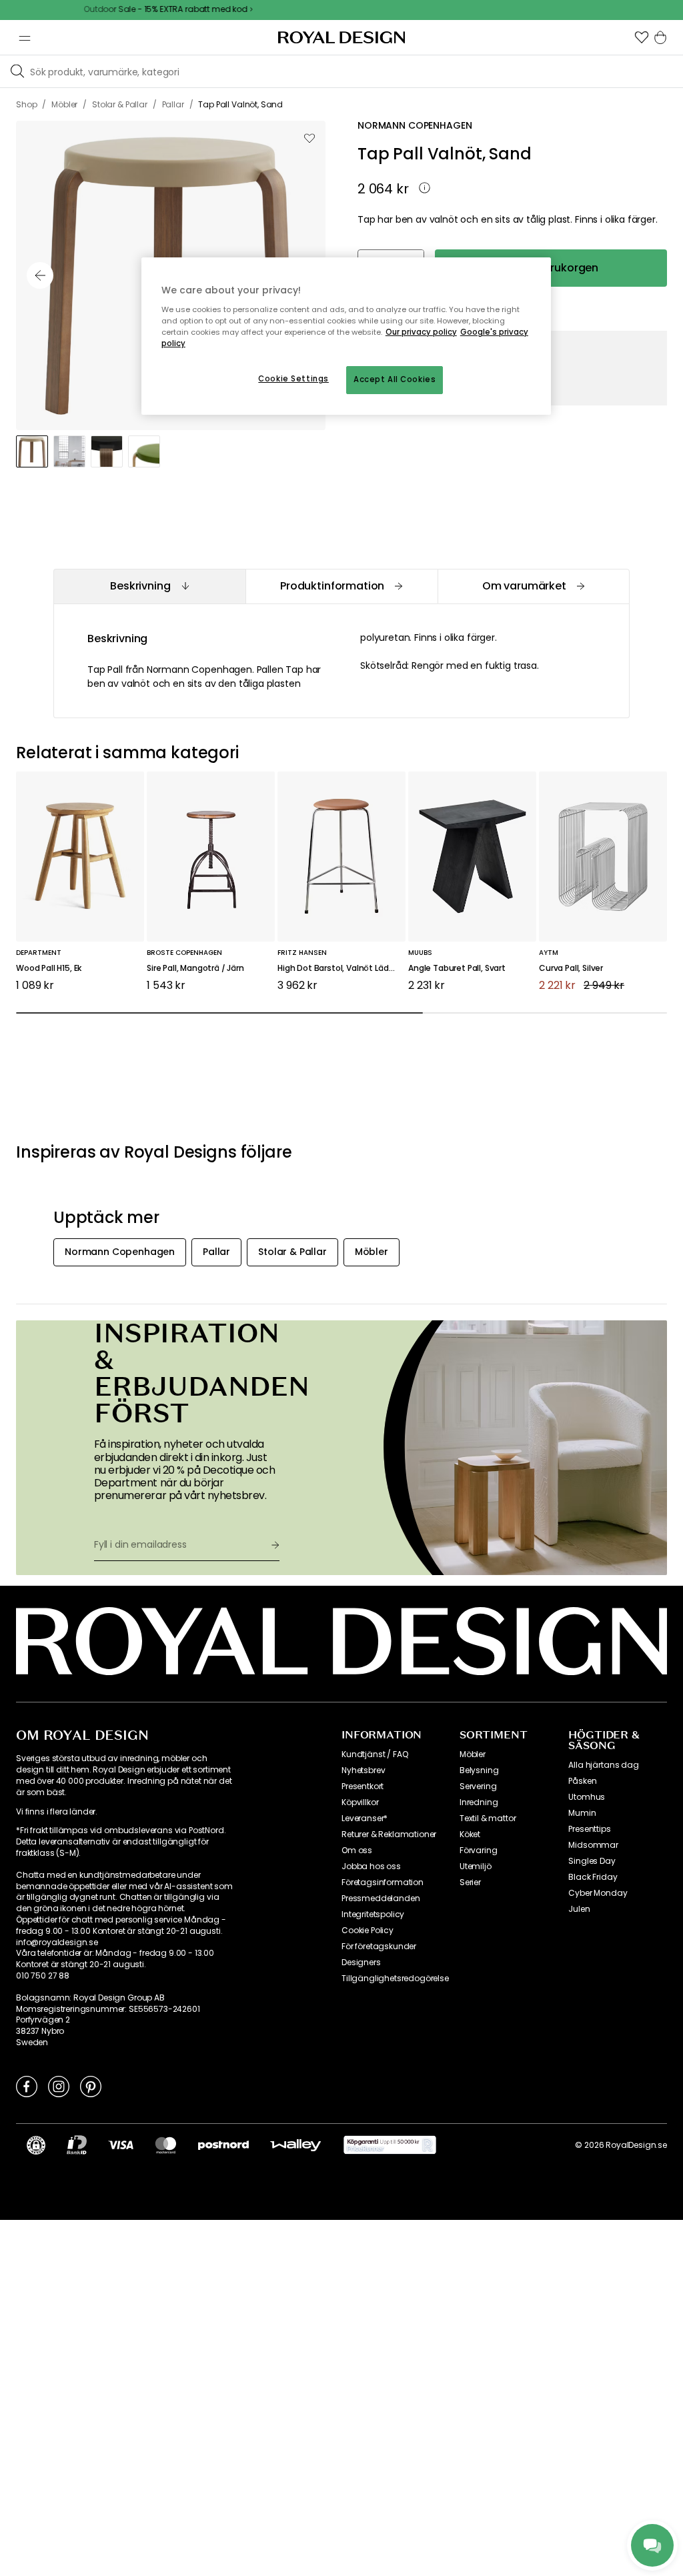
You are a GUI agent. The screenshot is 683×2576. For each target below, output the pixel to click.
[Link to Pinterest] (91, 2086)
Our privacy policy (421, 332)
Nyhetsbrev (363, 1770)
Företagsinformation (383, 1882)
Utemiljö (476, 1866)
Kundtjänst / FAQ (375, 1754)
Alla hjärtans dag (603, 1765)
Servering (478, 1786)
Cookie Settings (293, 379)
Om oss (357, 1850)
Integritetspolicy (373, 1914)
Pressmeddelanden (381, 1898)
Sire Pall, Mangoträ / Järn (195, 969)
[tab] (149, 586)
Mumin (582, 1813)
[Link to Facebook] (27, 2086)
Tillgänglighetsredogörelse (395, 1979)
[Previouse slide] (40, 275)
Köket (470, 1834)
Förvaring (479, 1850)
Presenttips (589, 1829)
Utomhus (587, 1797)
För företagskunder (379, 1947)
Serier (470, 1882)
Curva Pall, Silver (571, 969)
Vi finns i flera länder (56, 1812)
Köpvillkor (360, 1802)
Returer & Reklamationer (389, 1834)
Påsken (582, 1781)
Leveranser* (365, 1818)
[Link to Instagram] (59, 2086)
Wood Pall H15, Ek (49, 969)
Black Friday (593, 1877)
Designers (361, 1963)
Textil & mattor (488, 1818)
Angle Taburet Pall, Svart (457, 969)
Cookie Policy (368, 1930)
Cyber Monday (598, 1893)
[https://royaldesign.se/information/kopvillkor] (390, 2145)
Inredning (479, 1802)
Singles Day (592, 1861)
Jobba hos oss (371, 1866)
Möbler (473, 1754)
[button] (642, 37)
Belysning (479, 1770)
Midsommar (593, 1845)
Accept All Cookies (395, 379)
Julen (579, 1909)
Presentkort (363, 1786)
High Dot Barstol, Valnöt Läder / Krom (341, 969)
